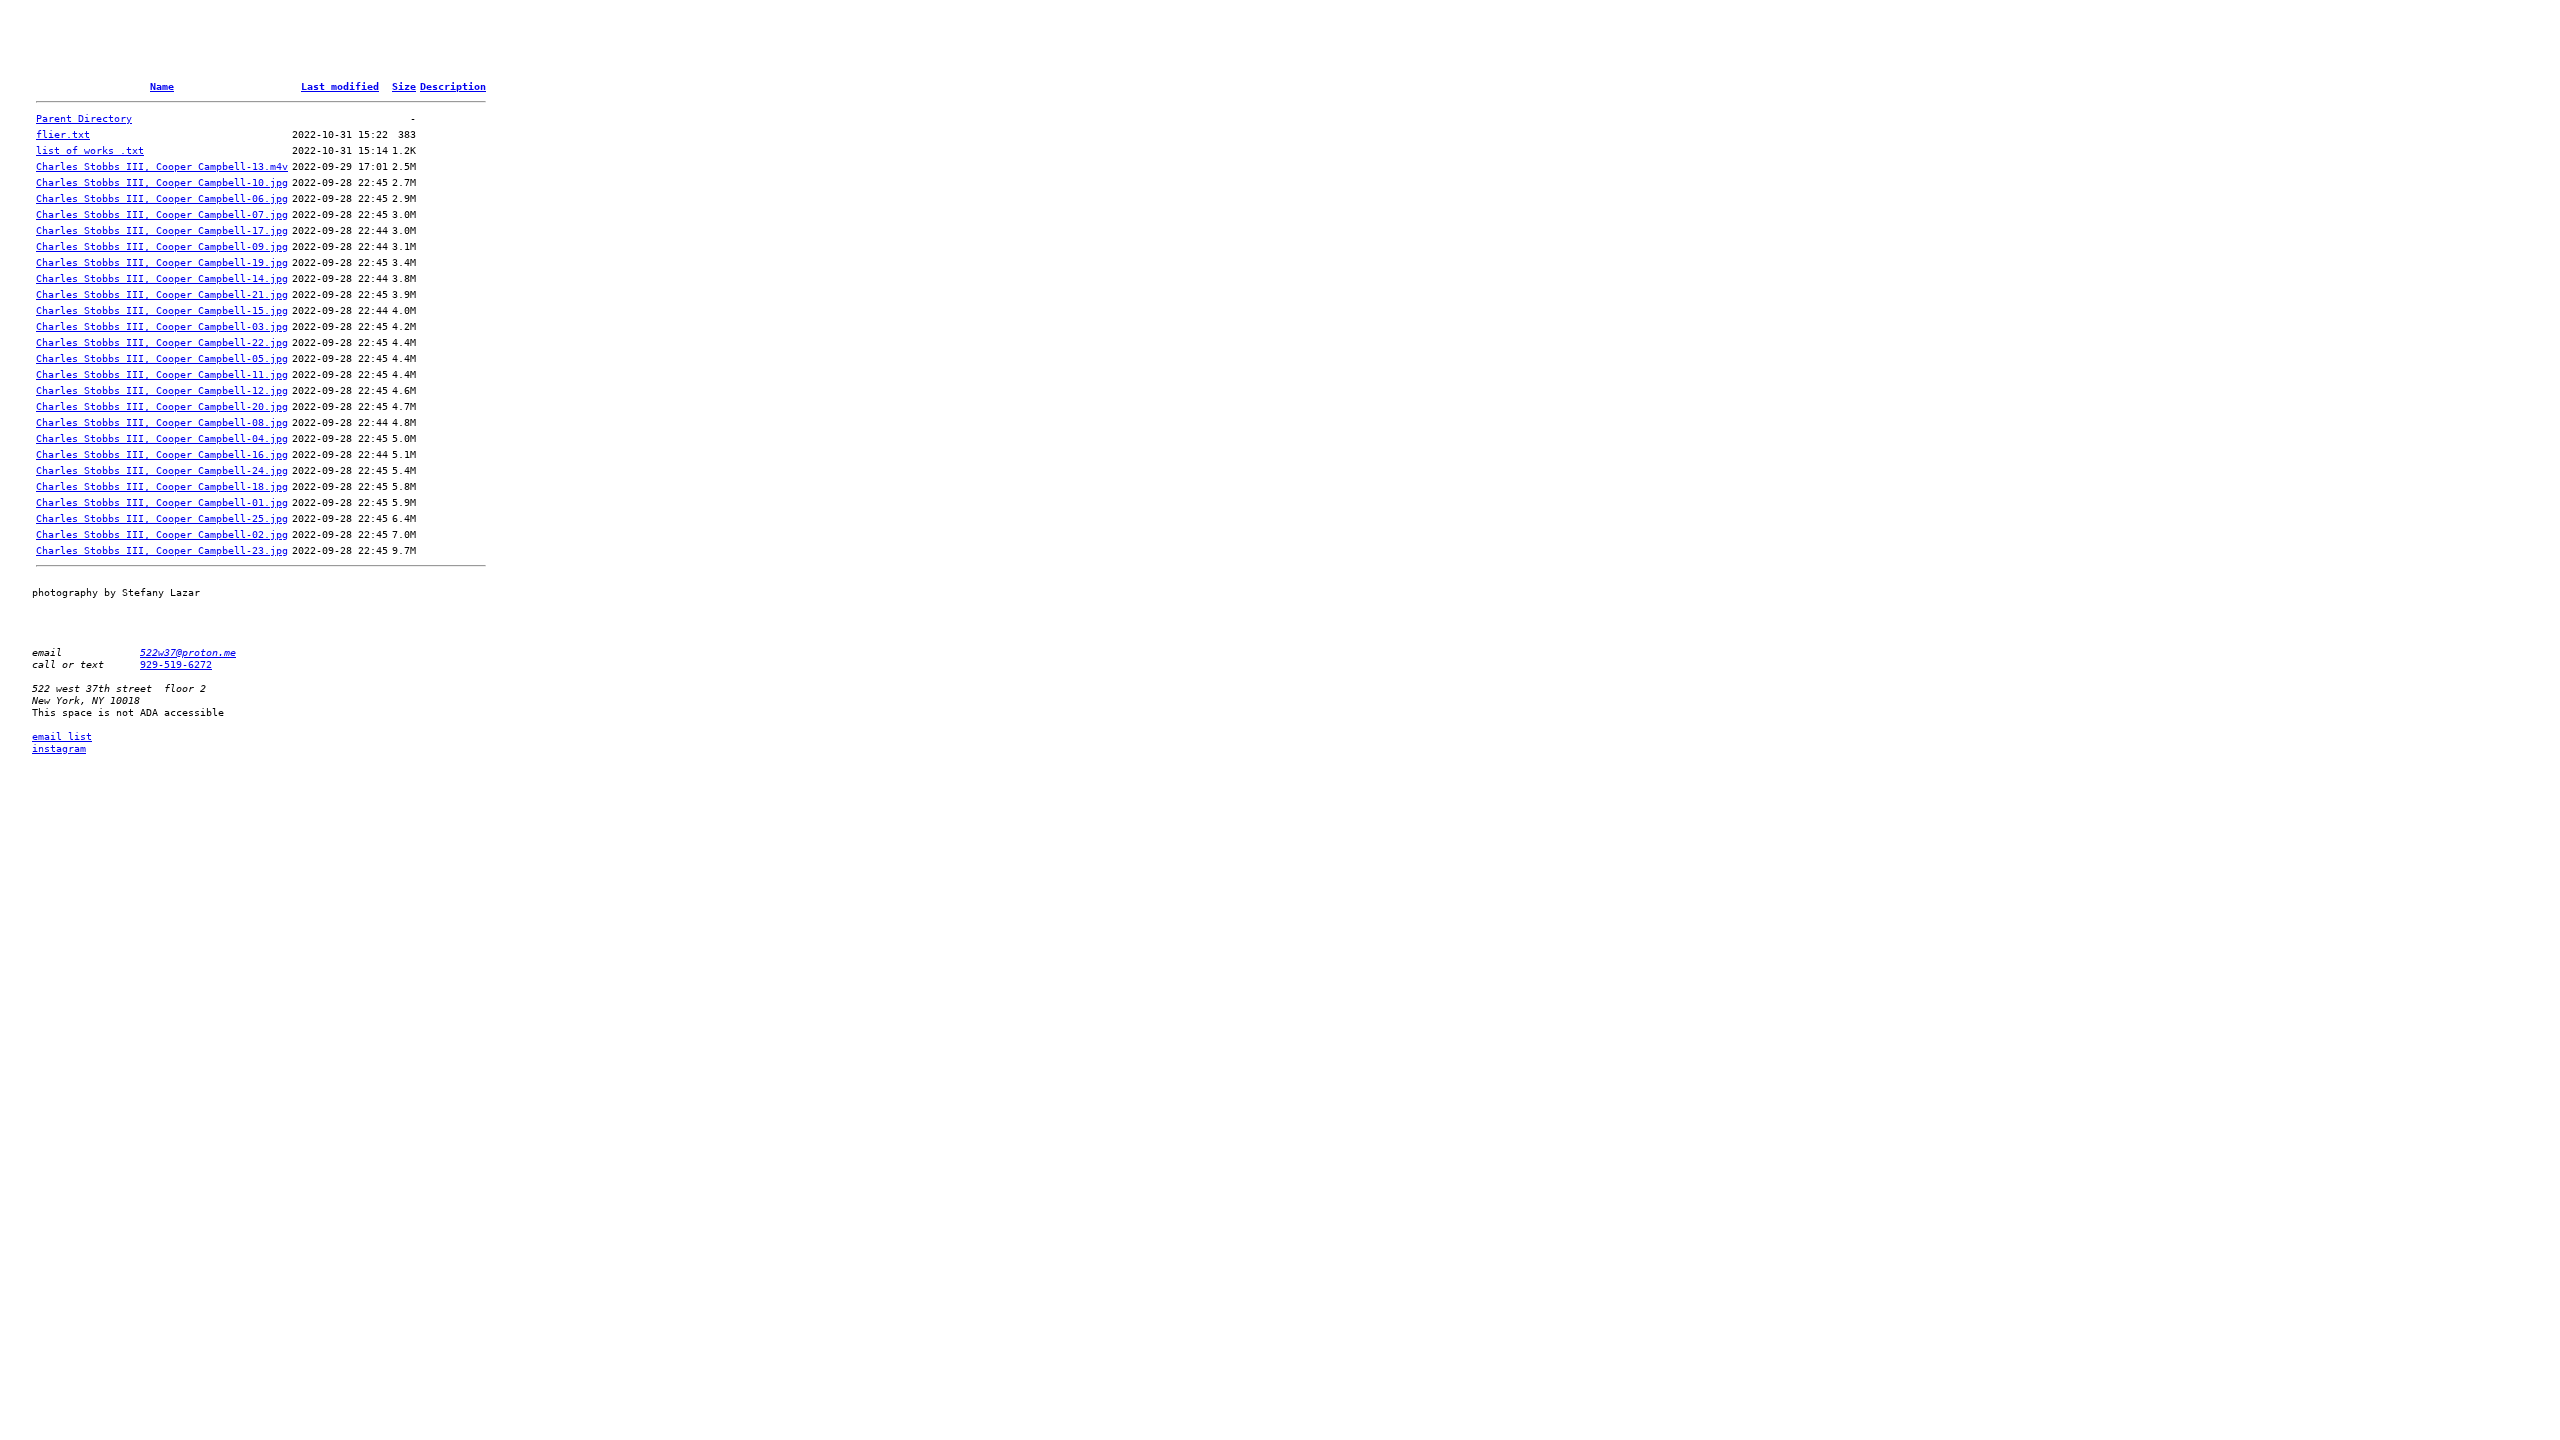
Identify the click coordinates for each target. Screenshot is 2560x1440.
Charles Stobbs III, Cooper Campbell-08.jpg (162, 422)
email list (62, 736)
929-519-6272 (176, 664)
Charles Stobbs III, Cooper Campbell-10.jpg (162, 182)
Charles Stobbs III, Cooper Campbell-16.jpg (162, 454)
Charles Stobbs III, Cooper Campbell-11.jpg (162, 374)
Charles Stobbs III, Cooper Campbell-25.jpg (162, 518)
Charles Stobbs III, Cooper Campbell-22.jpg (162, 342)
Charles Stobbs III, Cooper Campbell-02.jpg (162, 534)
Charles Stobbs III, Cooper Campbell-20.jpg (162, 406)
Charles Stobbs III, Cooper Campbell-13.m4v (162, 166)
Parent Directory (84, 118)
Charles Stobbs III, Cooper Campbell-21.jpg (162, 294)
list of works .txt (90, 150)
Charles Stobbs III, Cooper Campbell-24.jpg (162, 470)
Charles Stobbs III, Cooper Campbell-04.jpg (162, 438)
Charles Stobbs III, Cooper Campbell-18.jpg (162, 486)
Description (453, 86)
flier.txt (63, 134)
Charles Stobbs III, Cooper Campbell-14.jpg (162, 278)
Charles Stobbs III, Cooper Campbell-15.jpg (162, 310)
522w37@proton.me (188, 652)
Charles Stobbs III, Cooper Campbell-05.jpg (162, 358)
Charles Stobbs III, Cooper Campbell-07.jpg (162, 214)
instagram (59, 748)
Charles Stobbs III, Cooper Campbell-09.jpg (162, 246)
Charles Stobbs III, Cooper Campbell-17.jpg (162, 230)
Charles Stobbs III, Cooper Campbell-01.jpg (162, 502)
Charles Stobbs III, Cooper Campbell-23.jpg (162, 550)
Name (162, 86)
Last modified (340, 86)
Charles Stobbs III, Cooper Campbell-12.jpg (162, 390)
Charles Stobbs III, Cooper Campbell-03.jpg (162, 326)
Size (404, 86)
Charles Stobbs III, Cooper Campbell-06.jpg (162, 198)
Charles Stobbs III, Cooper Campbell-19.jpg (162, 262)
